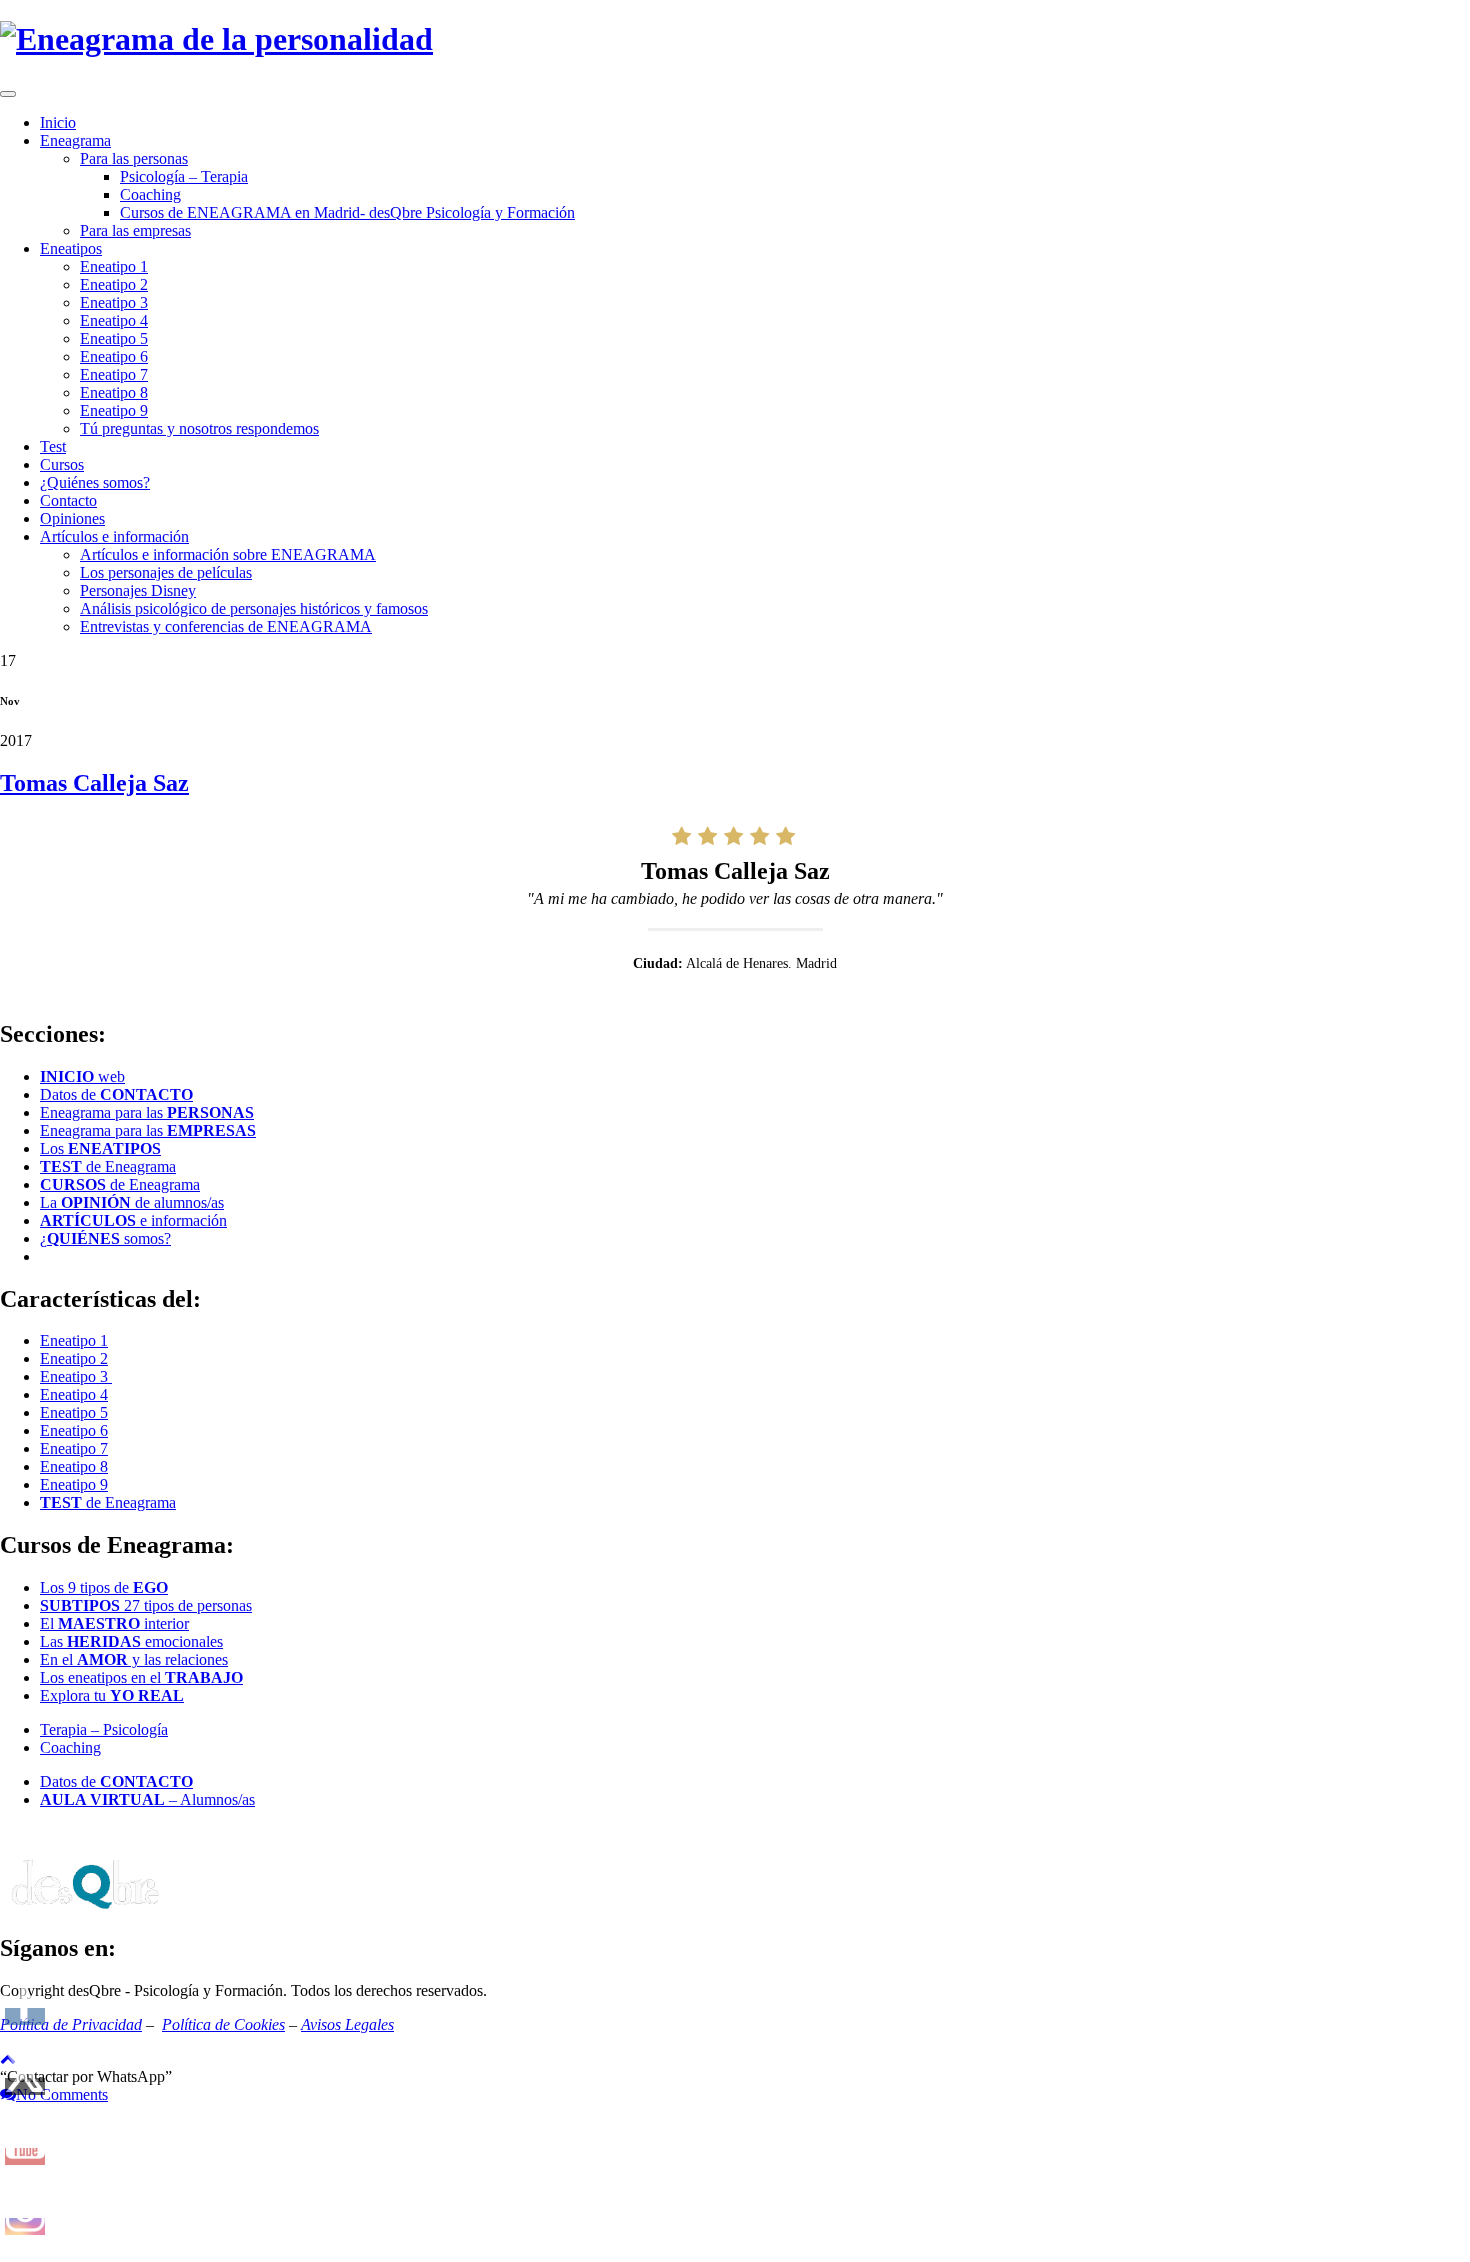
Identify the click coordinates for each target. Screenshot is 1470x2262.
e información (133, 1220)
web (82, 1076)
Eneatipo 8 (114, 392)
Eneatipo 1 (114, 266)
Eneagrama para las (147, 1112)
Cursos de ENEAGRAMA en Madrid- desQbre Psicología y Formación (347, 212)
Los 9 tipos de (104, 1587)
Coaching (150, 194)
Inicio (58, 122)
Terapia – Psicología (104, 1729)
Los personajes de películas (166, 572)
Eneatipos (71, 248)
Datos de (116, 1094)
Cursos (62, 464)
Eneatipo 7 (114, 374)
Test (53, 446)
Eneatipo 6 (114, 356)
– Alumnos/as (147, 1799)
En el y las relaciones (134, 1659)
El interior (114, 1623)
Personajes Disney (138, 590)
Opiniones (72, 518)
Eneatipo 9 (114, 410)
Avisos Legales (347, 2024)
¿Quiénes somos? (95, 482)
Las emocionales (131, 1641)
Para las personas (134, 158)
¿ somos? (105, 1238)
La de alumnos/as (132, 1202)
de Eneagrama (108, 1166)
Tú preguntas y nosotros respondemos (199, 428)
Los (100, 1148)
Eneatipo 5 (114, 338)
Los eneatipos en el (141, 1677)
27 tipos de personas (146, 1605)
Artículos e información (114, 536)
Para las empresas (135, 230)
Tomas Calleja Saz (94, 783)
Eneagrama (75, 140)
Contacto (68, 500)
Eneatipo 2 (114, 284)
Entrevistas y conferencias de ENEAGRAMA (226, 626)
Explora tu (112, 1695)
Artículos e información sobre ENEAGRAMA (228, 554)
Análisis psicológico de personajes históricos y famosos (254, 608)
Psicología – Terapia (184, 176)
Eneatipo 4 (114, 320)
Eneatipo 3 (114, 302)
